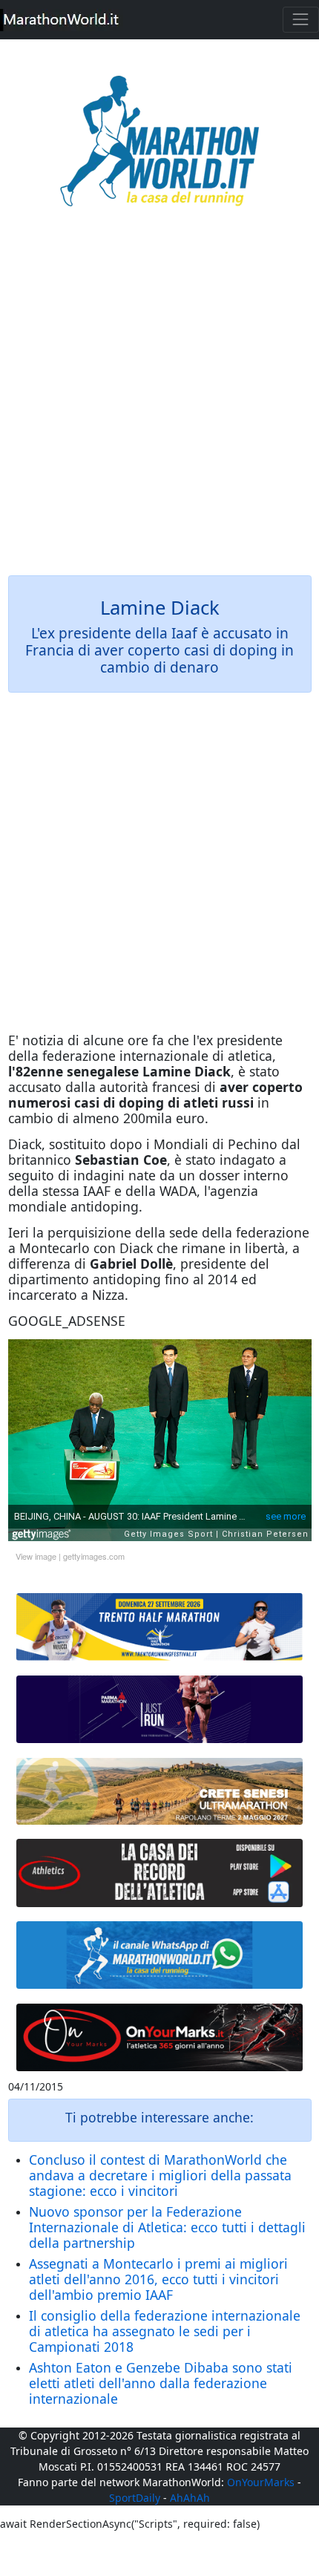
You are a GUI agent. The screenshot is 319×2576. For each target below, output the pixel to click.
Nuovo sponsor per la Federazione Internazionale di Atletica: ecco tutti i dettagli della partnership (167, 2227)
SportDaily (135, 2498)
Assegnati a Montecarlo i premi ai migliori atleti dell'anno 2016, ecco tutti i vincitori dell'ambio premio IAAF (158, 2279)
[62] (160, 1710)
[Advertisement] (159, 402)
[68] (160, 2038)
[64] (160, 1873)
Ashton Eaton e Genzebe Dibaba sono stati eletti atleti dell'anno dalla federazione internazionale (161, 2383)
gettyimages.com (94, 1556)
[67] (160, 1792)
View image (36, 1556)
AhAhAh (190, 2498)
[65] (160, 1955)
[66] (160, 1627)
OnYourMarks (261, 2482)
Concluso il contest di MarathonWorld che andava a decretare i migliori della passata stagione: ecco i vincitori (160, 2175)
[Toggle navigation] (301, 20)
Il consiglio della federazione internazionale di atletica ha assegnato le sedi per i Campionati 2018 (165, 2331)
